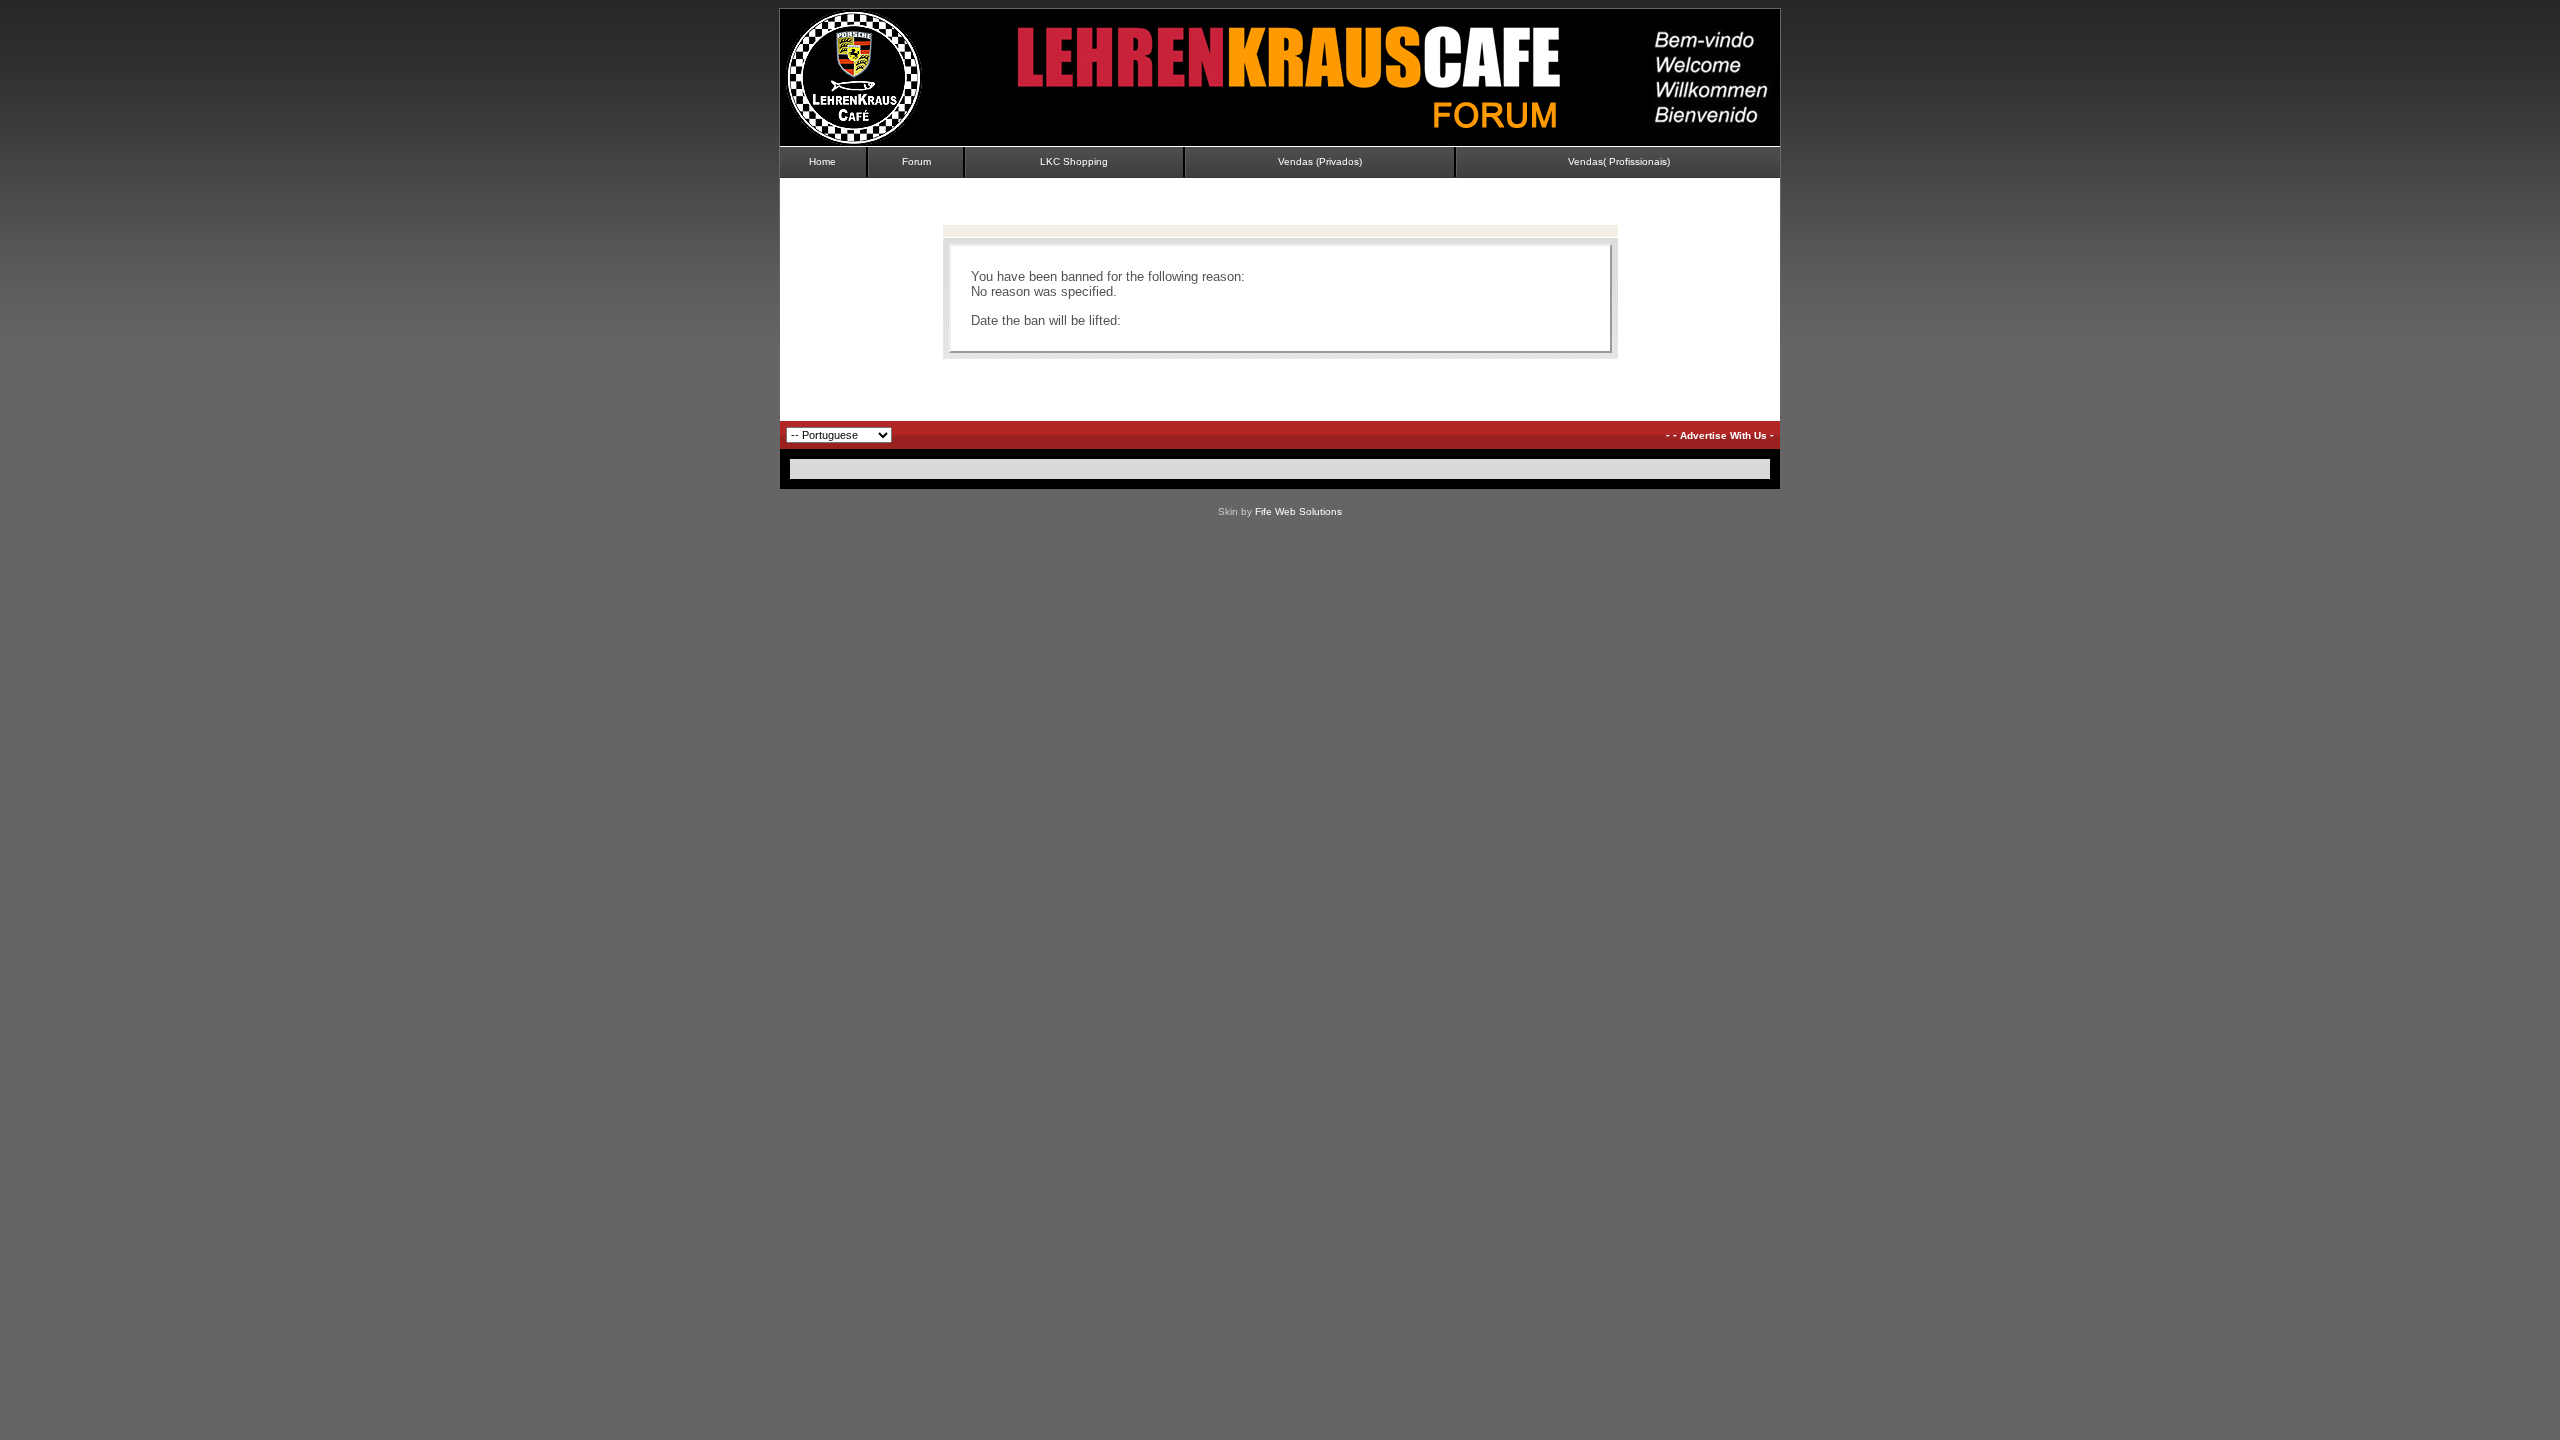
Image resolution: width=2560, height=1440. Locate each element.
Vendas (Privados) (1320, 161)
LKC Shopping (1074, 161)
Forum (916, 161)
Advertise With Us (1723, 435)
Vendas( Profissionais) (1619, 161)
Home (822, 161)
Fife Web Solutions (1298, 511)
